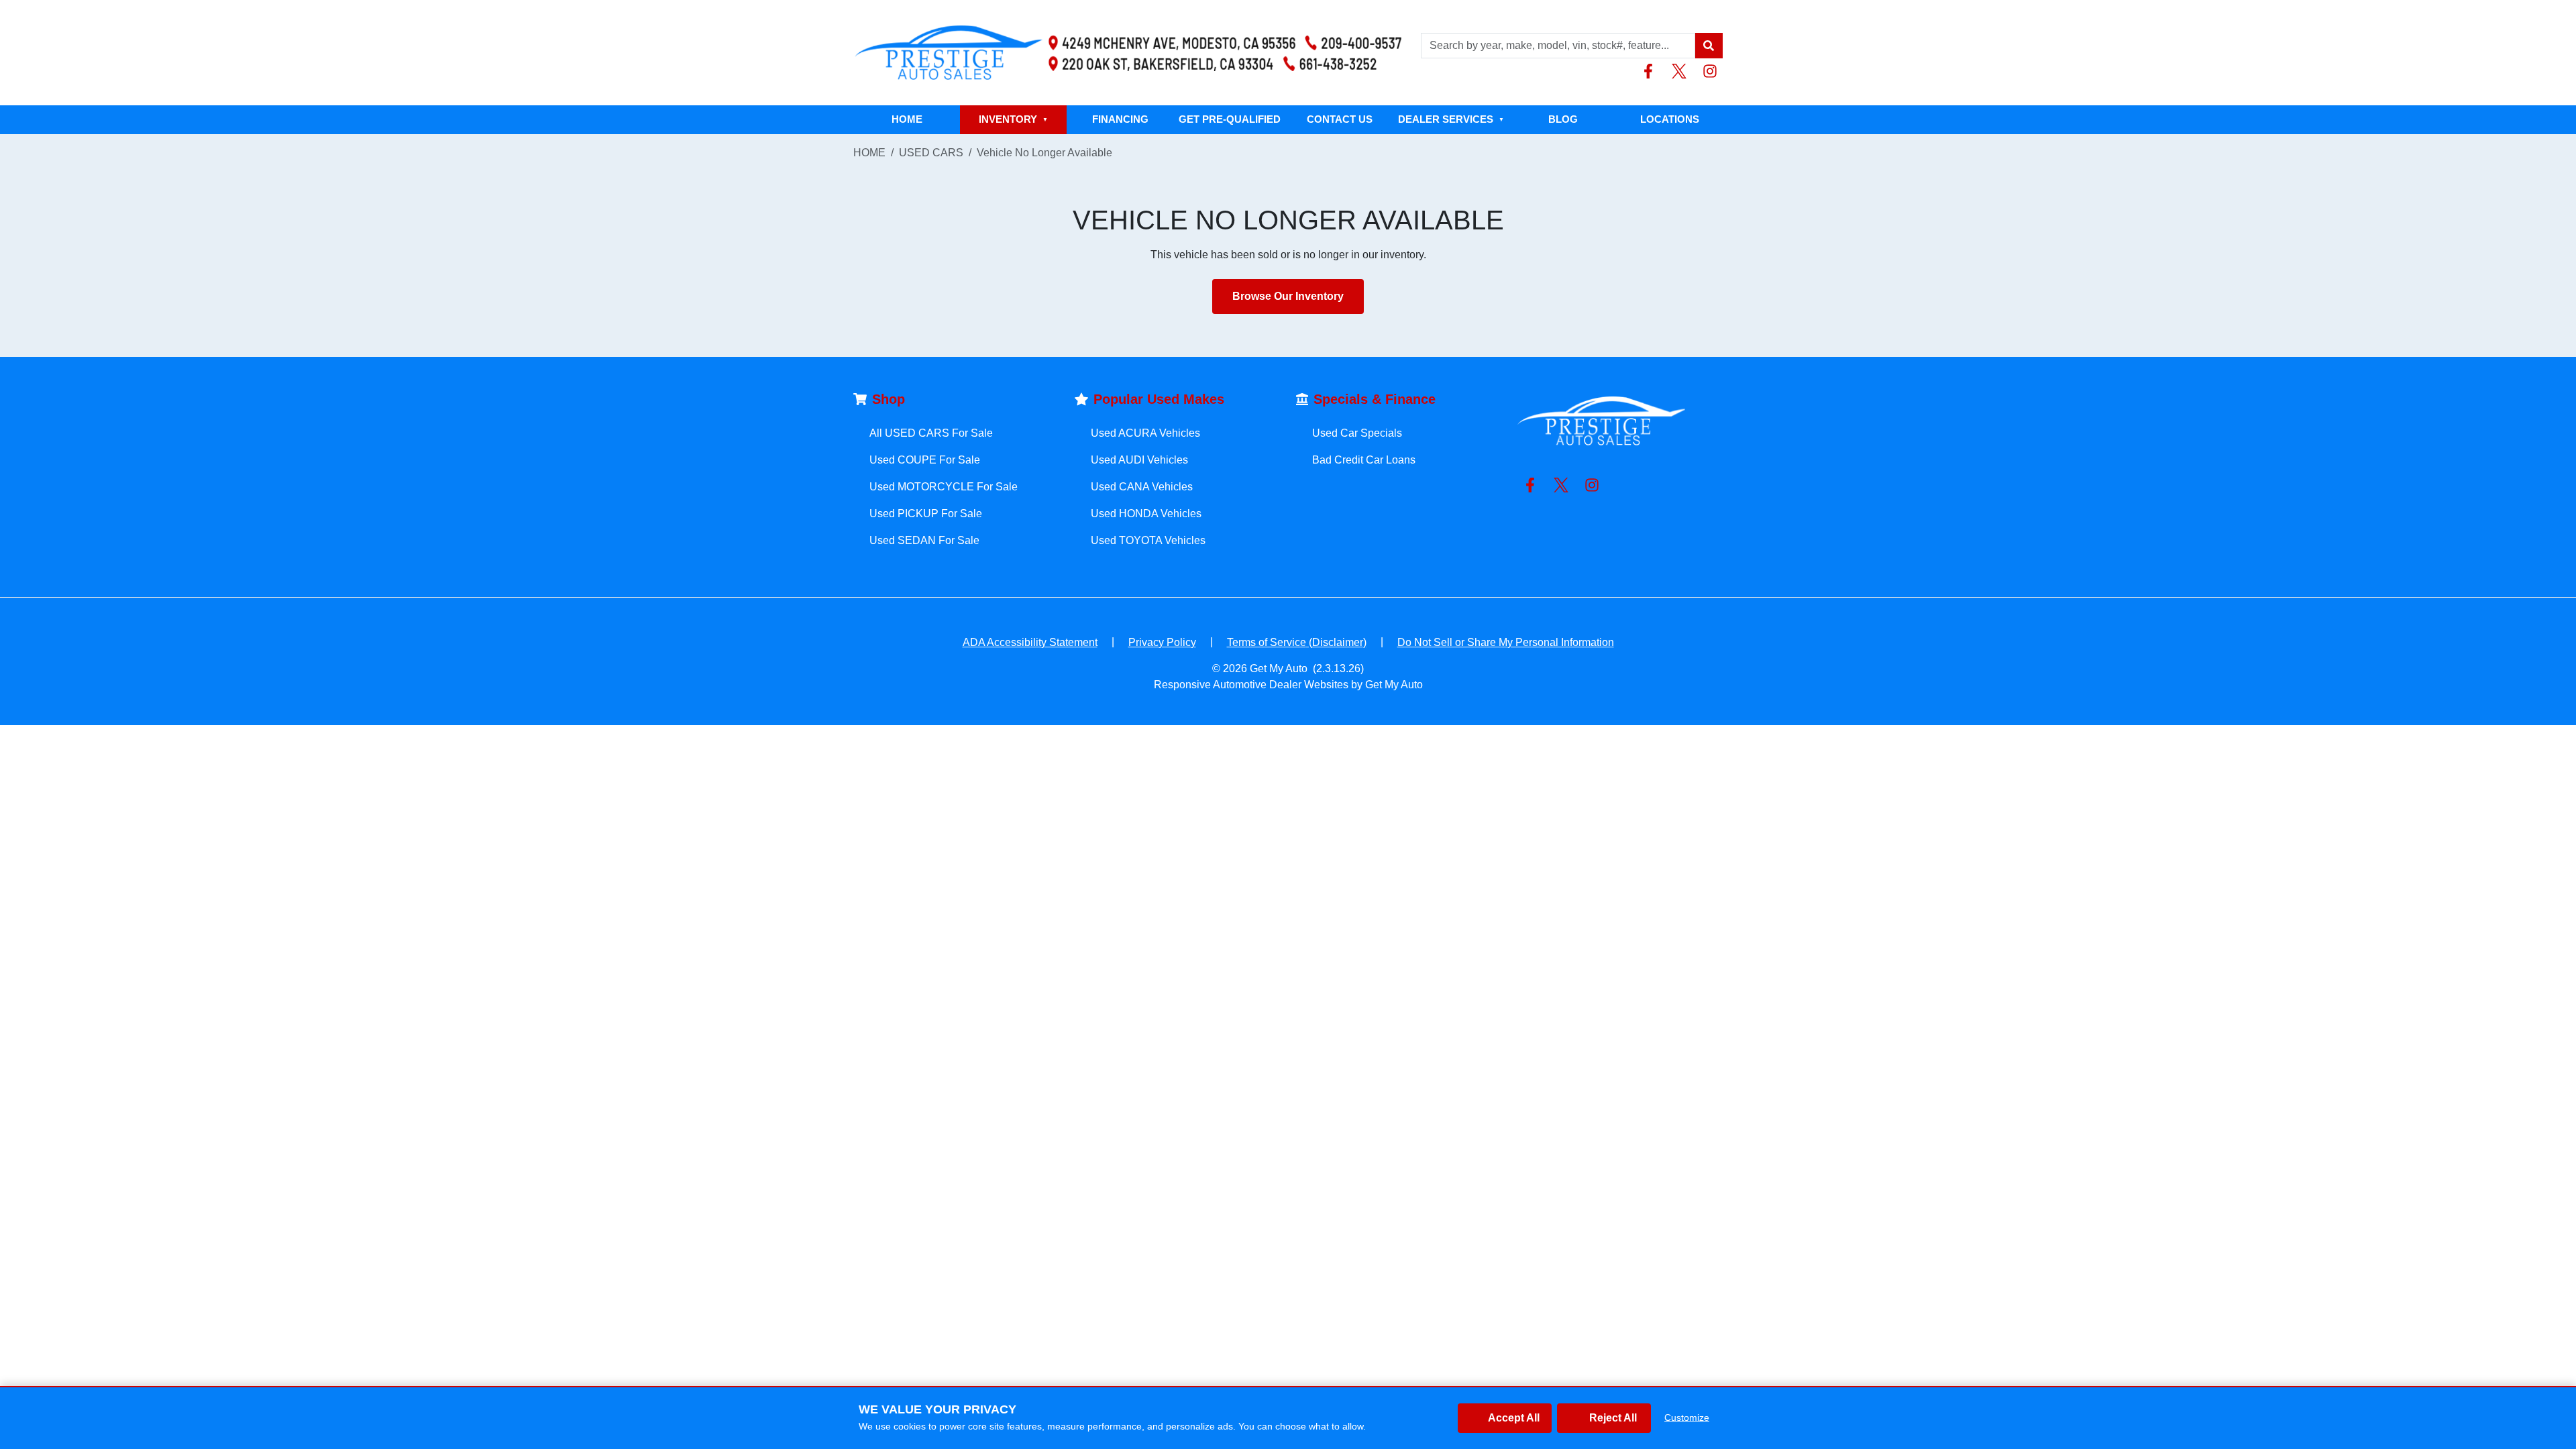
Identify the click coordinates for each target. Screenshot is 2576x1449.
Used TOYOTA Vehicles (1148, 540)
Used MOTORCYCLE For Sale (944, 487)
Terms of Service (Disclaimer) (1297, 642)
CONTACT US (1340, 119)
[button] (1709, 46)
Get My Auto (1279, 668)
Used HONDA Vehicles (1146, 514)
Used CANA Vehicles (1142, 487)
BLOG (1563, 119)
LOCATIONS (1670, 119)
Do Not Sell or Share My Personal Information (1506, 642)
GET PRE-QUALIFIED (1230, 119)
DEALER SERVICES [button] (1451, 119)
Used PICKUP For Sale (926, 514)
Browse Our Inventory (1288, 296)
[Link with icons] (1651, 71)
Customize (1687, 1417)
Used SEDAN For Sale (924, 540)
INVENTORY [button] (1013, 119)
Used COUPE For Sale (925, 460)
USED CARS (931, 153)
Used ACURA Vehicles (1145, 433)
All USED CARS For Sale (931, 433)
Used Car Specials (1357, 433)
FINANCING (1120, 119)
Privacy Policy (1162, 642)
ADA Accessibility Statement (1030, 642)
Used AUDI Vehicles (1139, 460)
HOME (907, 119)
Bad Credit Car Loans (1364, 460)
